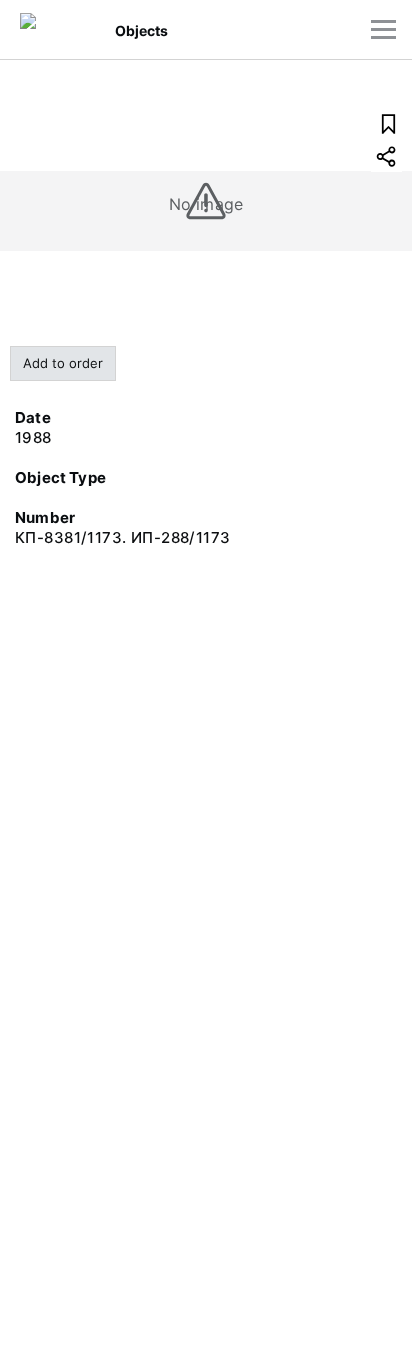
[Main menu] (383, 29)
